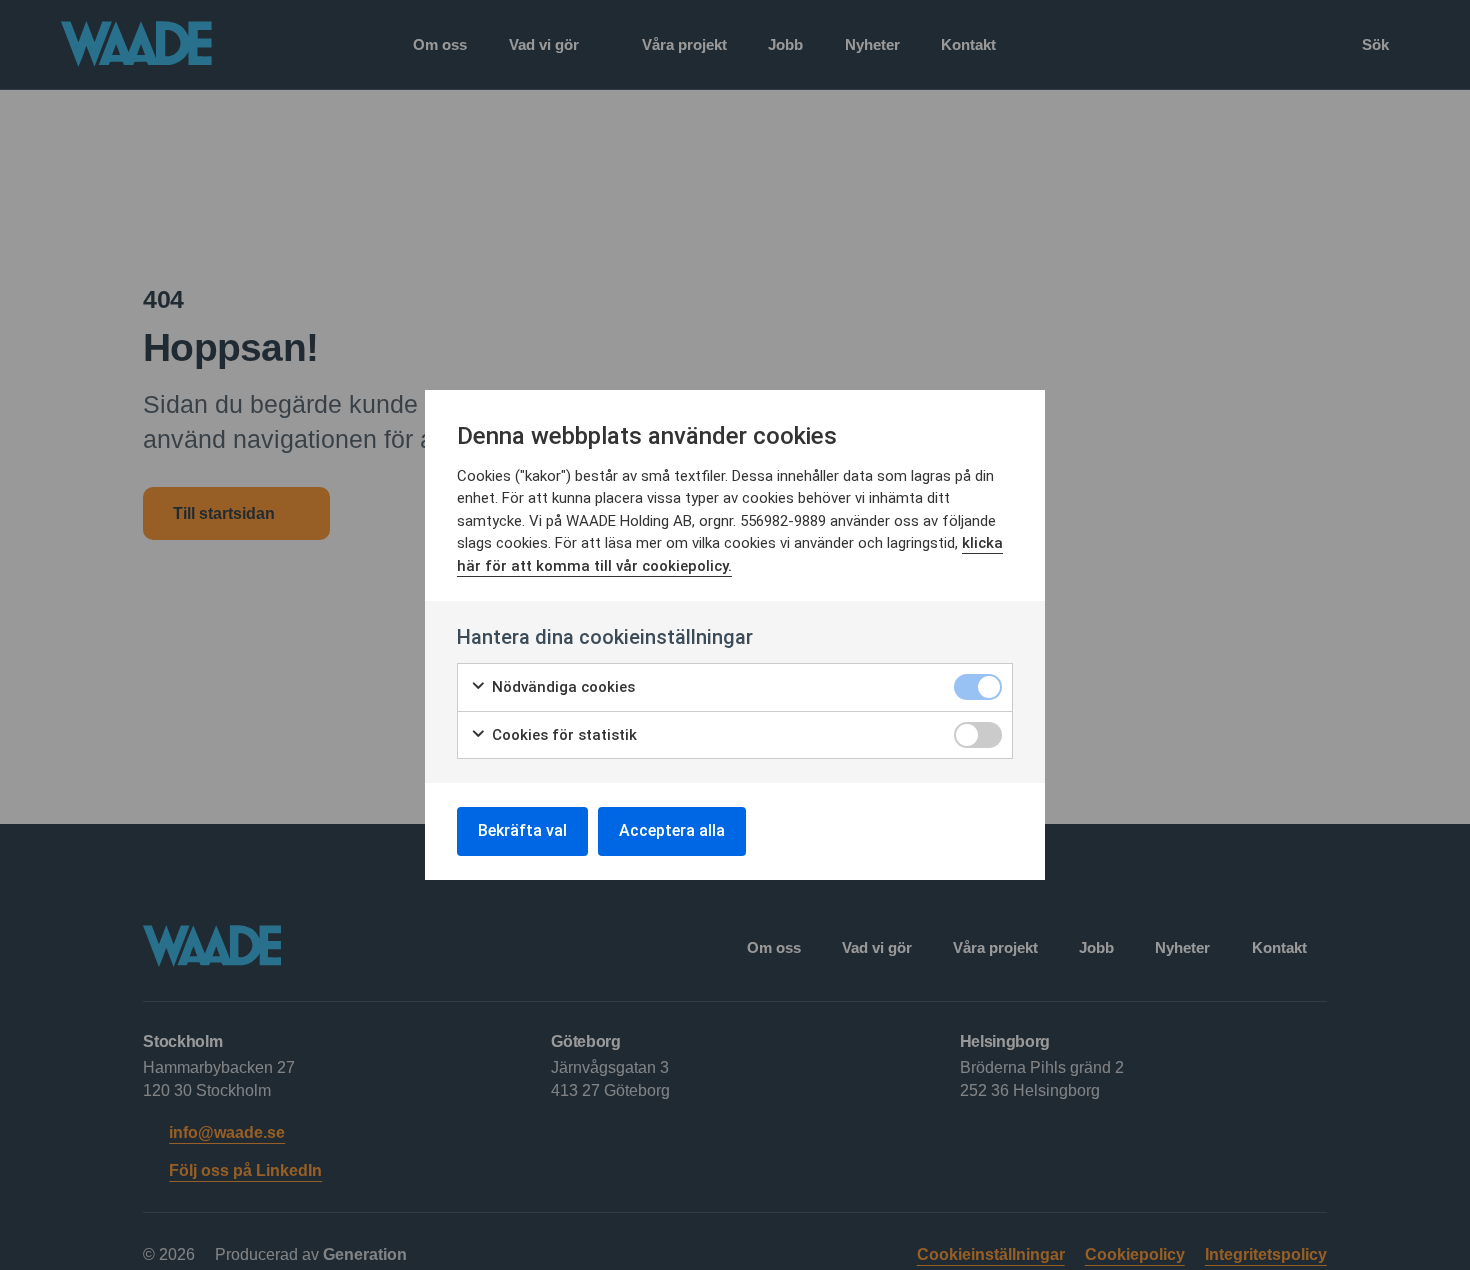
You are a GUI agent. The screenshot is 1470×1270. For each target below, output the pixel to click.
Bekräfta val (522, 830)
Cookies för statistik (562, 735)
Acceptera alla (672, 830)
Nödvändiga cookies (561, 687)
